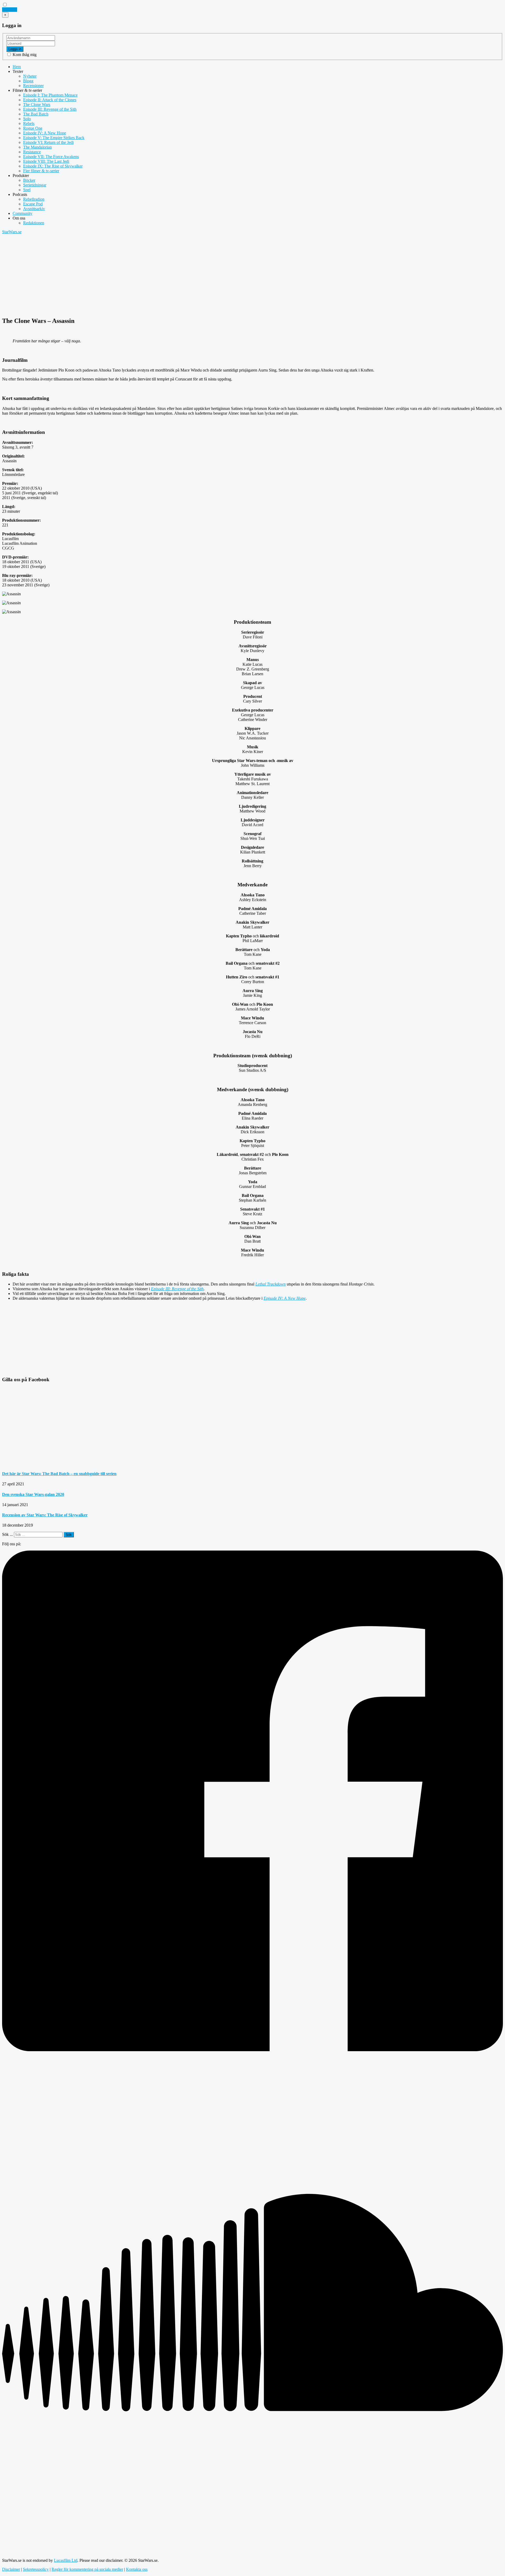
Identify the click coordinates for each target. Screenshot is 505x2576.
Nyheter (30, 76)
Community (22, 213)
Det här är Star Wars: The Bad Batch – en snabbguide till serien (59, 1474)
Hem (17, 67)
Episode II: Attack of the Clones (50, 100)
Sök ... (7, 1534)
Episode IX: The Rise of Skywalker (53, 166)
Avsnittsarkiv (34, 209)
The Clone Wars (37, 105)
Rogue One (33, 128)
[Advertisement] (160, 275)
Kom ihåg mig (24, 55)
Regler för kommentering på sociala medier (87, 2569)
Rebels (29, 123)
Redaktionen (34, 223)
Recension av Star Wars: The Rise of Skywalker (45, 1515)
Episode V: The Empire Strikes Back (54, 138)
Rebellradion (34, 199)
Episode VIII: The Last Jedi (46, 161)
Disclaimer (11, 2569)
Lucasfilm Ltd (66, 2560)
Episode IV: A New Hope (45, 133)
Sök (69, 1535)
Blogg (28, 81)
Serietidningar (35, 185)
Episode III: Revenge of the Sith (50, 109)
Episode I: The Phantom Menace (50, 95)
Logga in (15, 49)
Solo (27, 119)
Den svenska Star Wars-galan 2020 (33, 1494)
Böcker (29, 180)
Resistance (32, 152)
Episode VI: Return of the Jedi (48, 142)
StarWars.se (12, 232)
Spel (27, 190)
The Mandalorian (37, 147)
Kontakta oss (137, 2569)
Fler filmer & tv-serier (41, 171)
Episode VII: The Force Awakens (51, 157)
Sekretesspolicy (36, 2569)
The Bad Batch (36, 114)
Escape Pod (33, 204)
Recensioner (33, 86)
